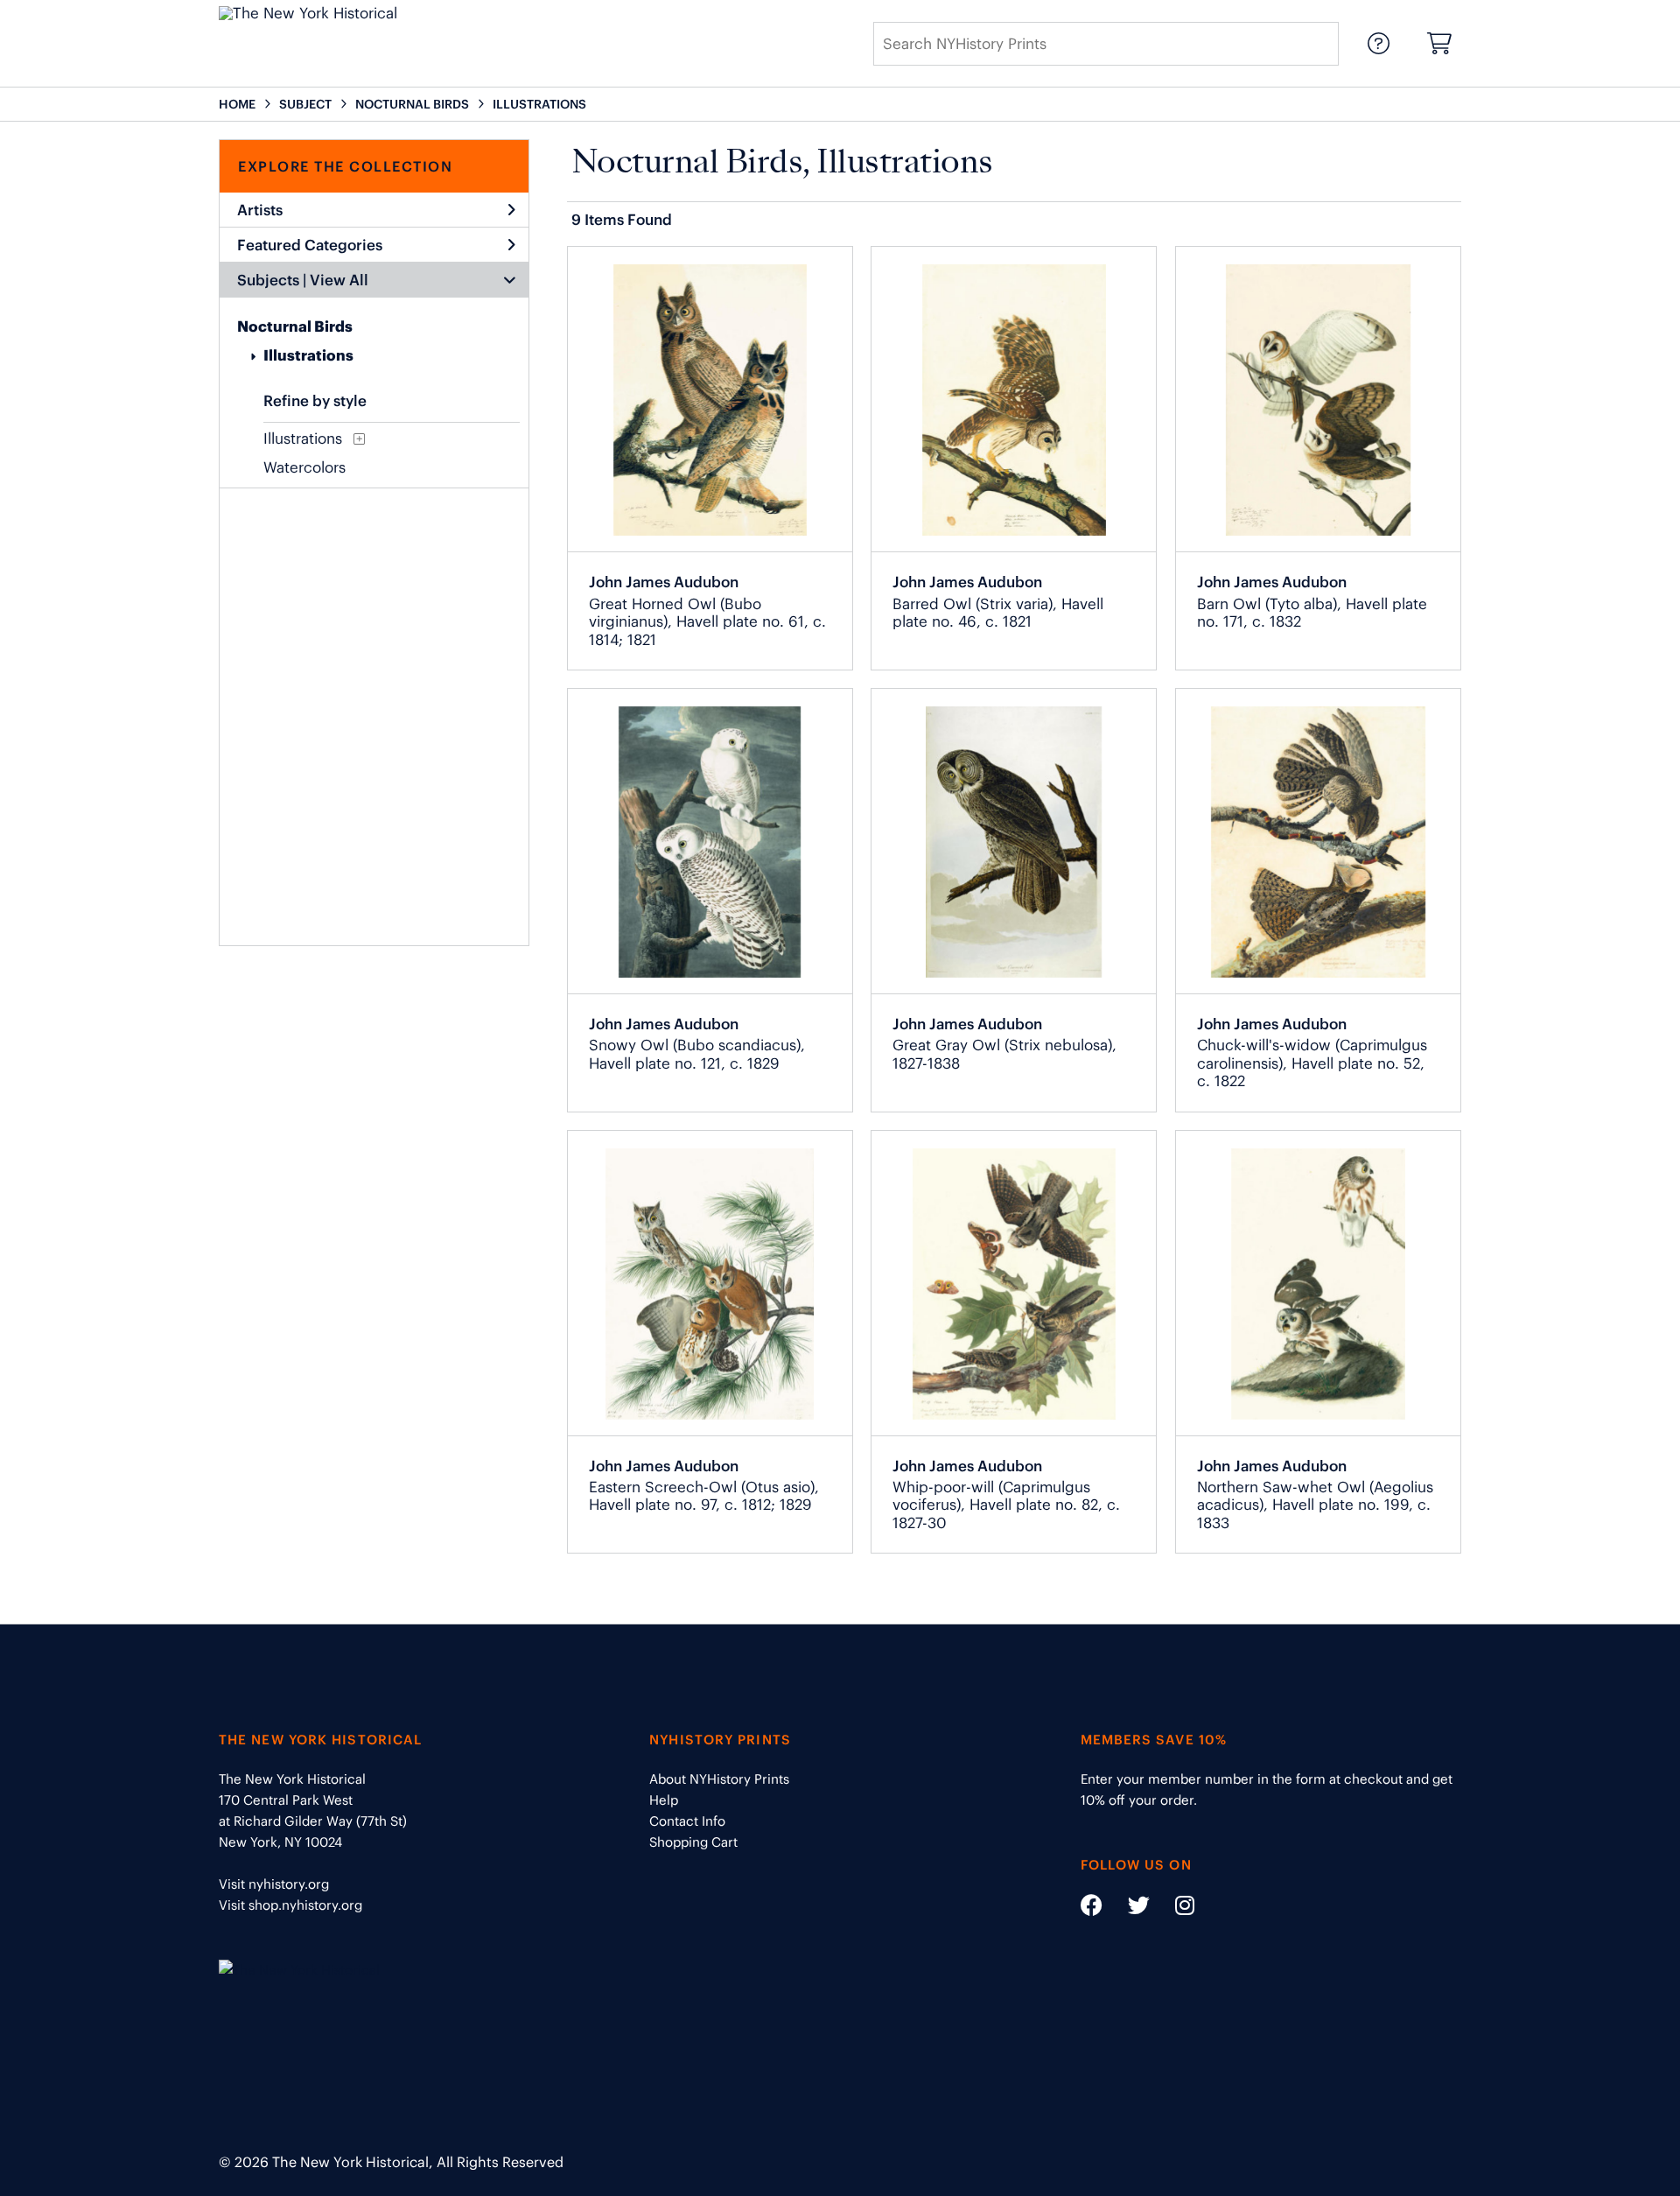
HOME (237, 104)
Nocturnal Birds (295, 326)
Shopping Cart (693, 1842)
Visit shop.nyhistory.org (290, 1905)
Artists (260, 210)
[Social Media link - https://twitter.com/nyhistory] (1128, 1908)
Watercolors (304, 467)
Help (664, 1800)
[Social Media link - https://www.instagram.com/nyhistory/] (1174, 1908)
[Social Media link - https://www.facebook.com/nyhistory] (1092, 1908)
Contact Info (687, 1821)
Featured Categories (310, 245)
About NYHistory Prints (719, 1779)
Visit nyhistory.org (274, 1884)
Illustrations (308, 355)
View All (339, 280)
